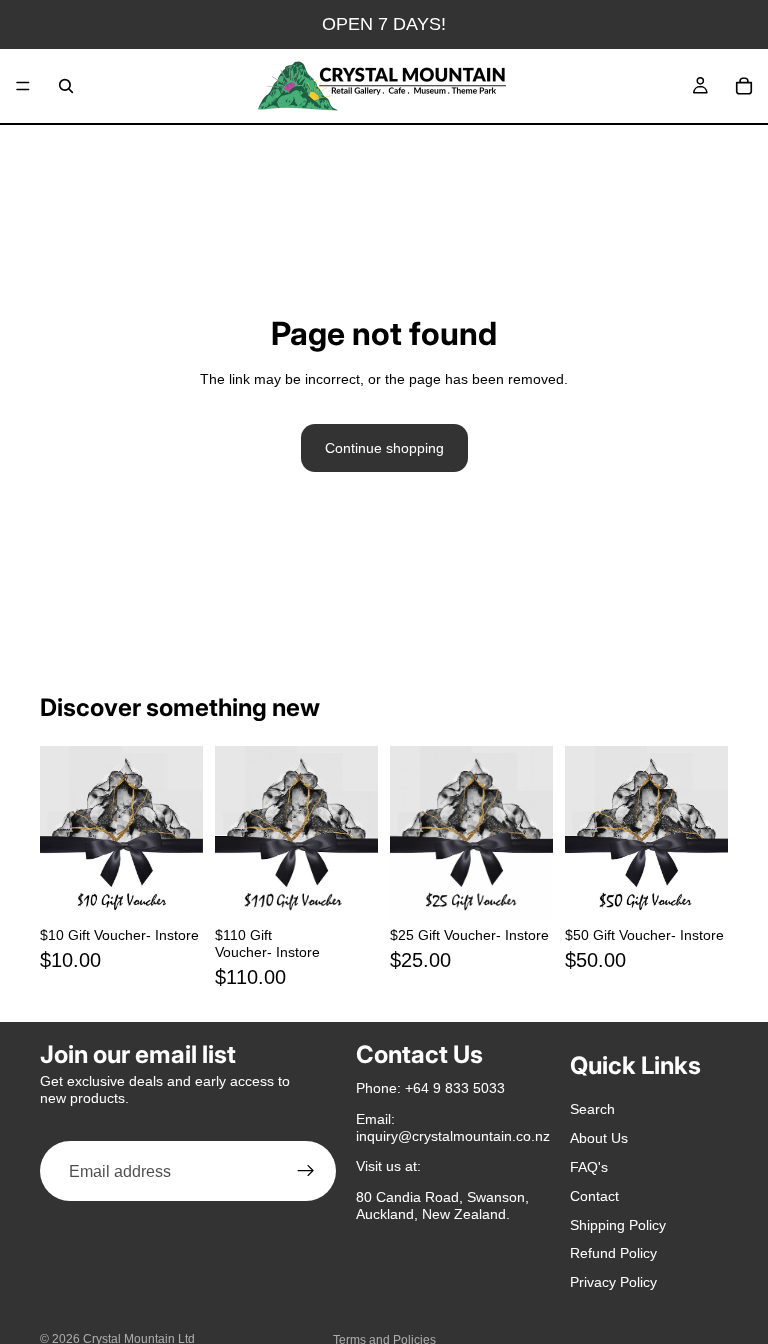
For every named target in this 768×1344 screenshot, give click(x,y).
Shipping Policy (618, 1225)
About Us (599, 1139)
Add (189, 888)
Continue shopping (384, 448)
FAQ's (589, 1167)
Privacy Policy (613, 1283)
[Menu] (23, 86)
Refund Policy (613, 1254)
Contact (594, 1196)
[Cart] (744, 86)
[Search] (66, 86)
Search (592, 1110)
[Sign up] (306, 1172)
